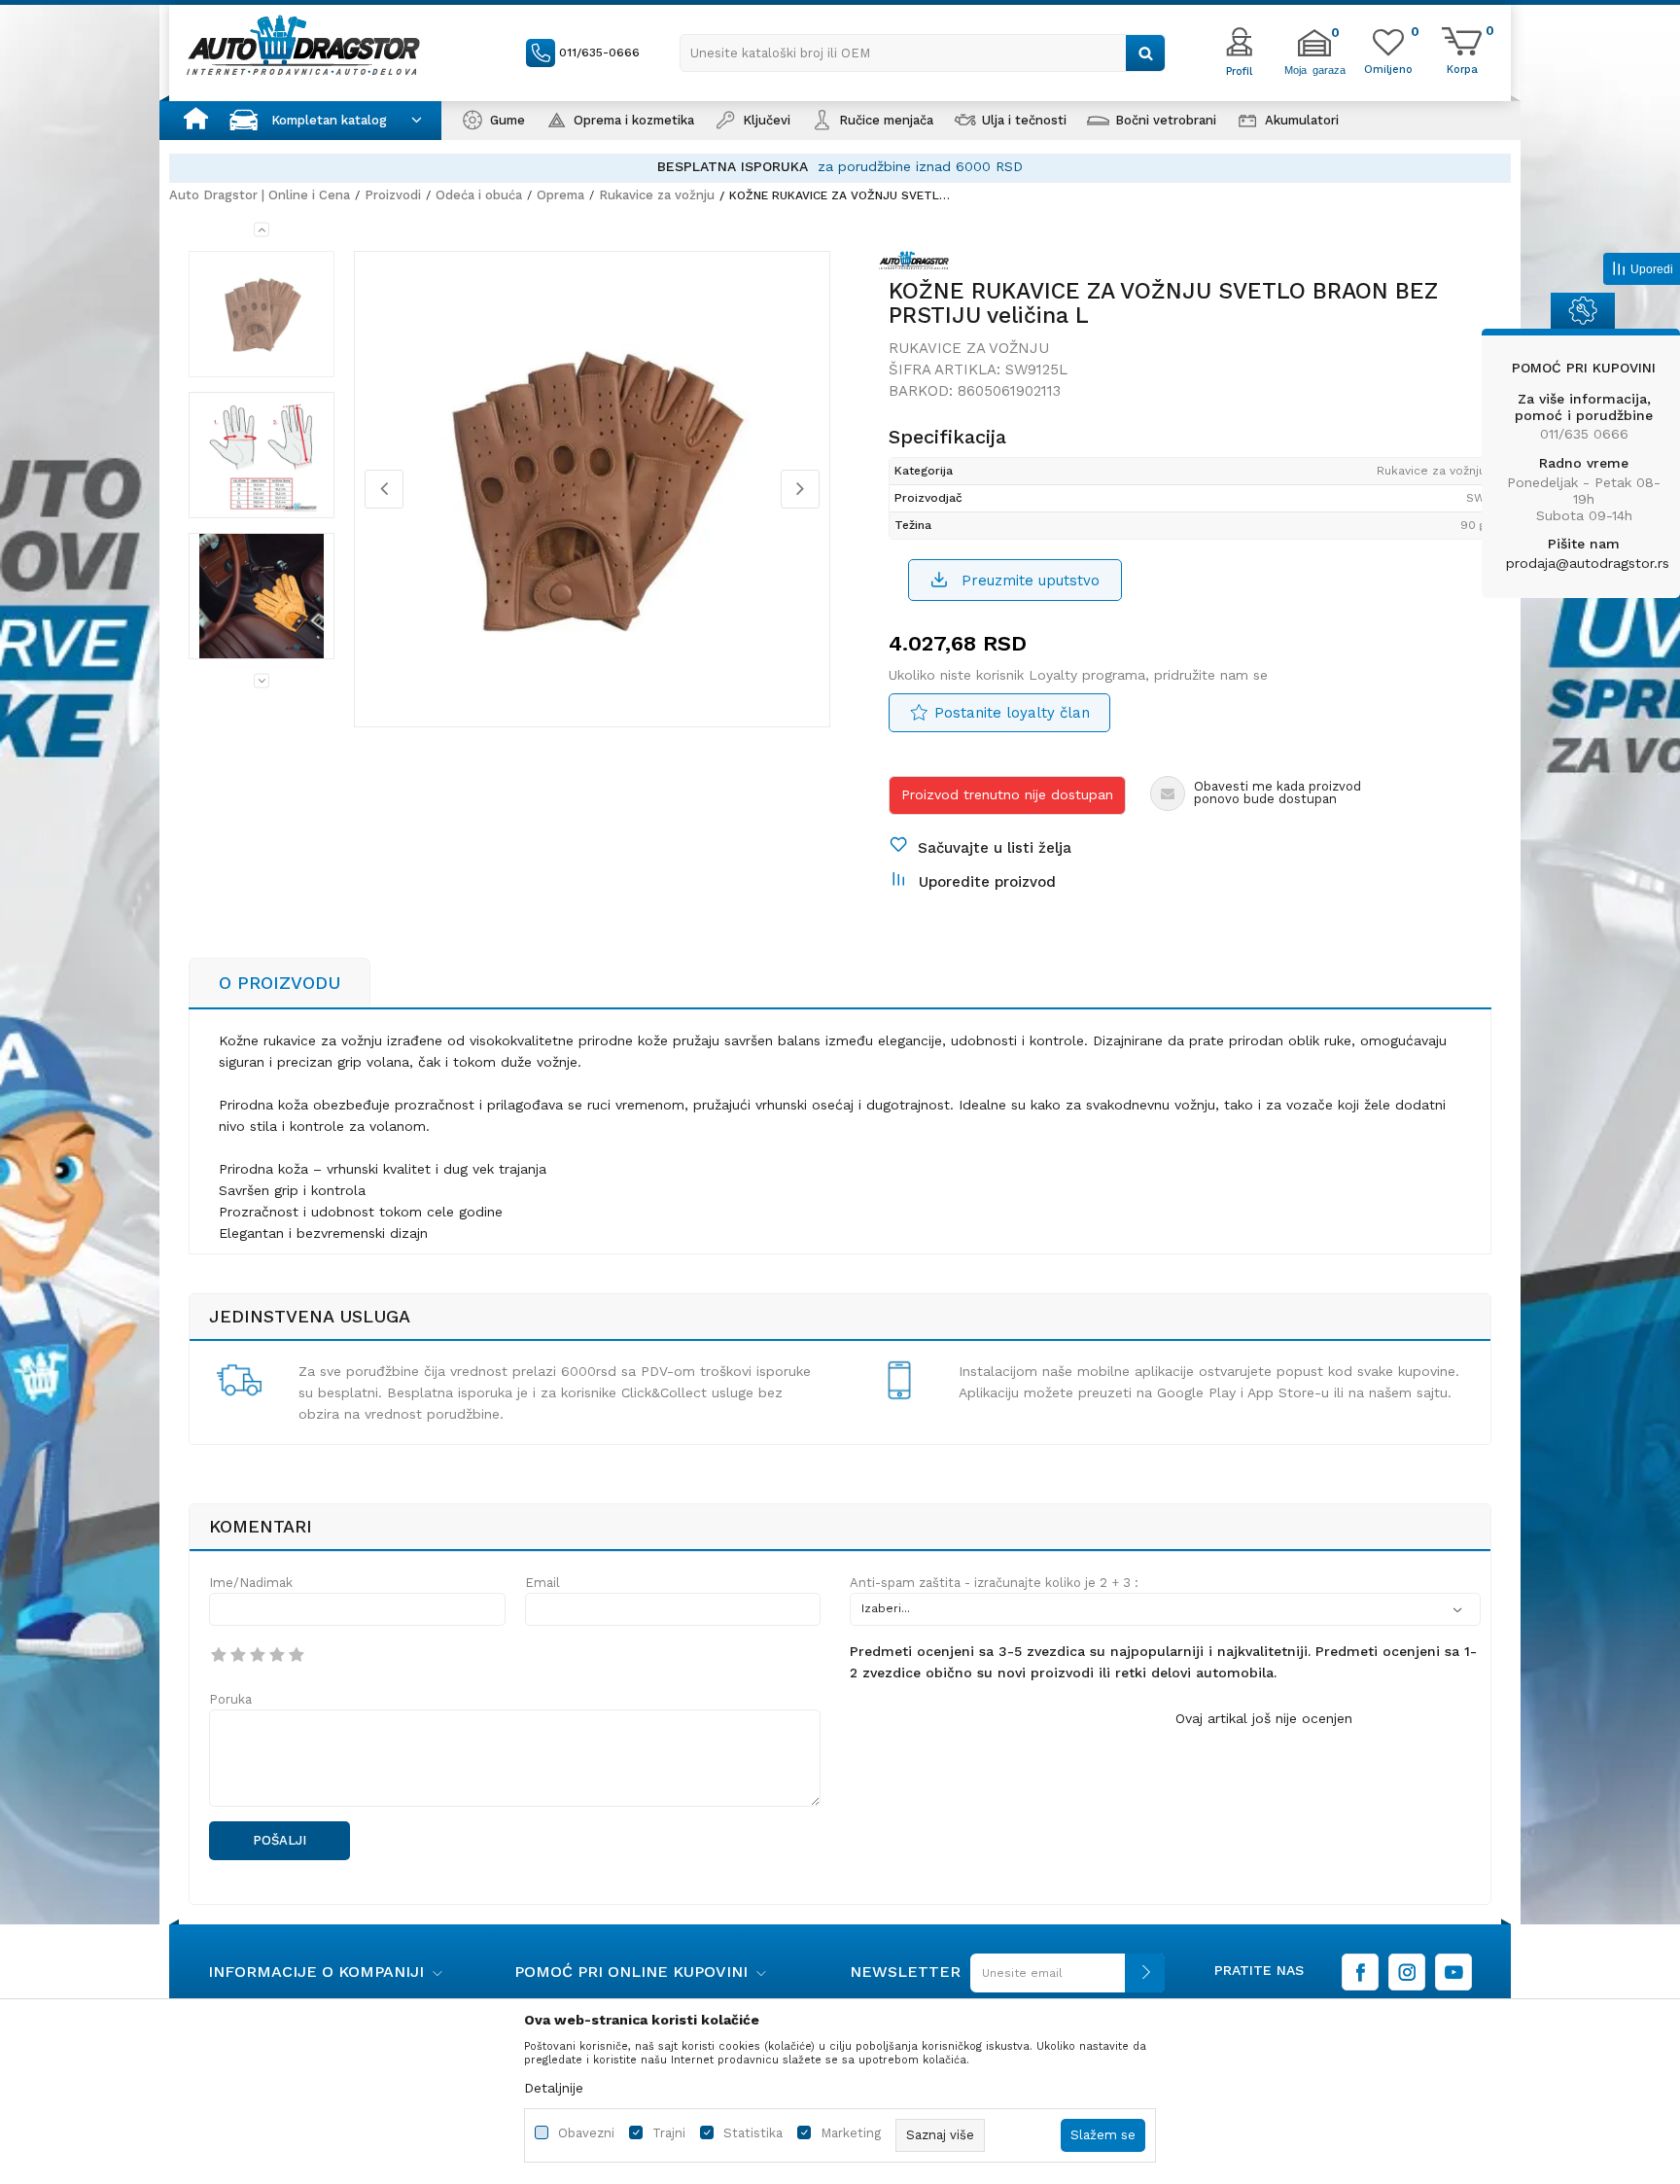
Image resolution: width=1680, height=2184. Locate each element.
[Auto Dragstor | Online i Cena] (303, 45)
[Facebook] (1360, 1972)
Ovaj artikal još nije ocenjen (1264, 1718)
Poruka (230, 1699)
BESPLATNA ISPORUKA (733, 166)
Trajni (669, 2133)
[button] (923, 53)
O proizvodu (280, 983)
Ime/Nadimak (251, 1583)
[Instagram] (1407, 1972)
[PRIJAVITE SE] (1063, 1980)
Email (542, 1583)
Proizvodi (393, 195)
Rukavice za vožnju (657, 195)
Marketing (851, 2133)
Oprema (560, 195)
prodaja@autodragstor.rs (1588, 563)
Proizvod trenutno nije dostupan (1007, 794)
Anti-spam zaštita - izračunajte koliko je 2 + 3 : (994, 1583)
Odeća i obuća (479, 195)
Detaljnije (554, 2088)
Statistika (753, 2133)
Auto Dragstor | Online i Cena (260, 195)
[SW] (919, 264)
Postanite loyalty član (1012, 713)
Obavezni (586, 2133)
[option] (840, 167)
